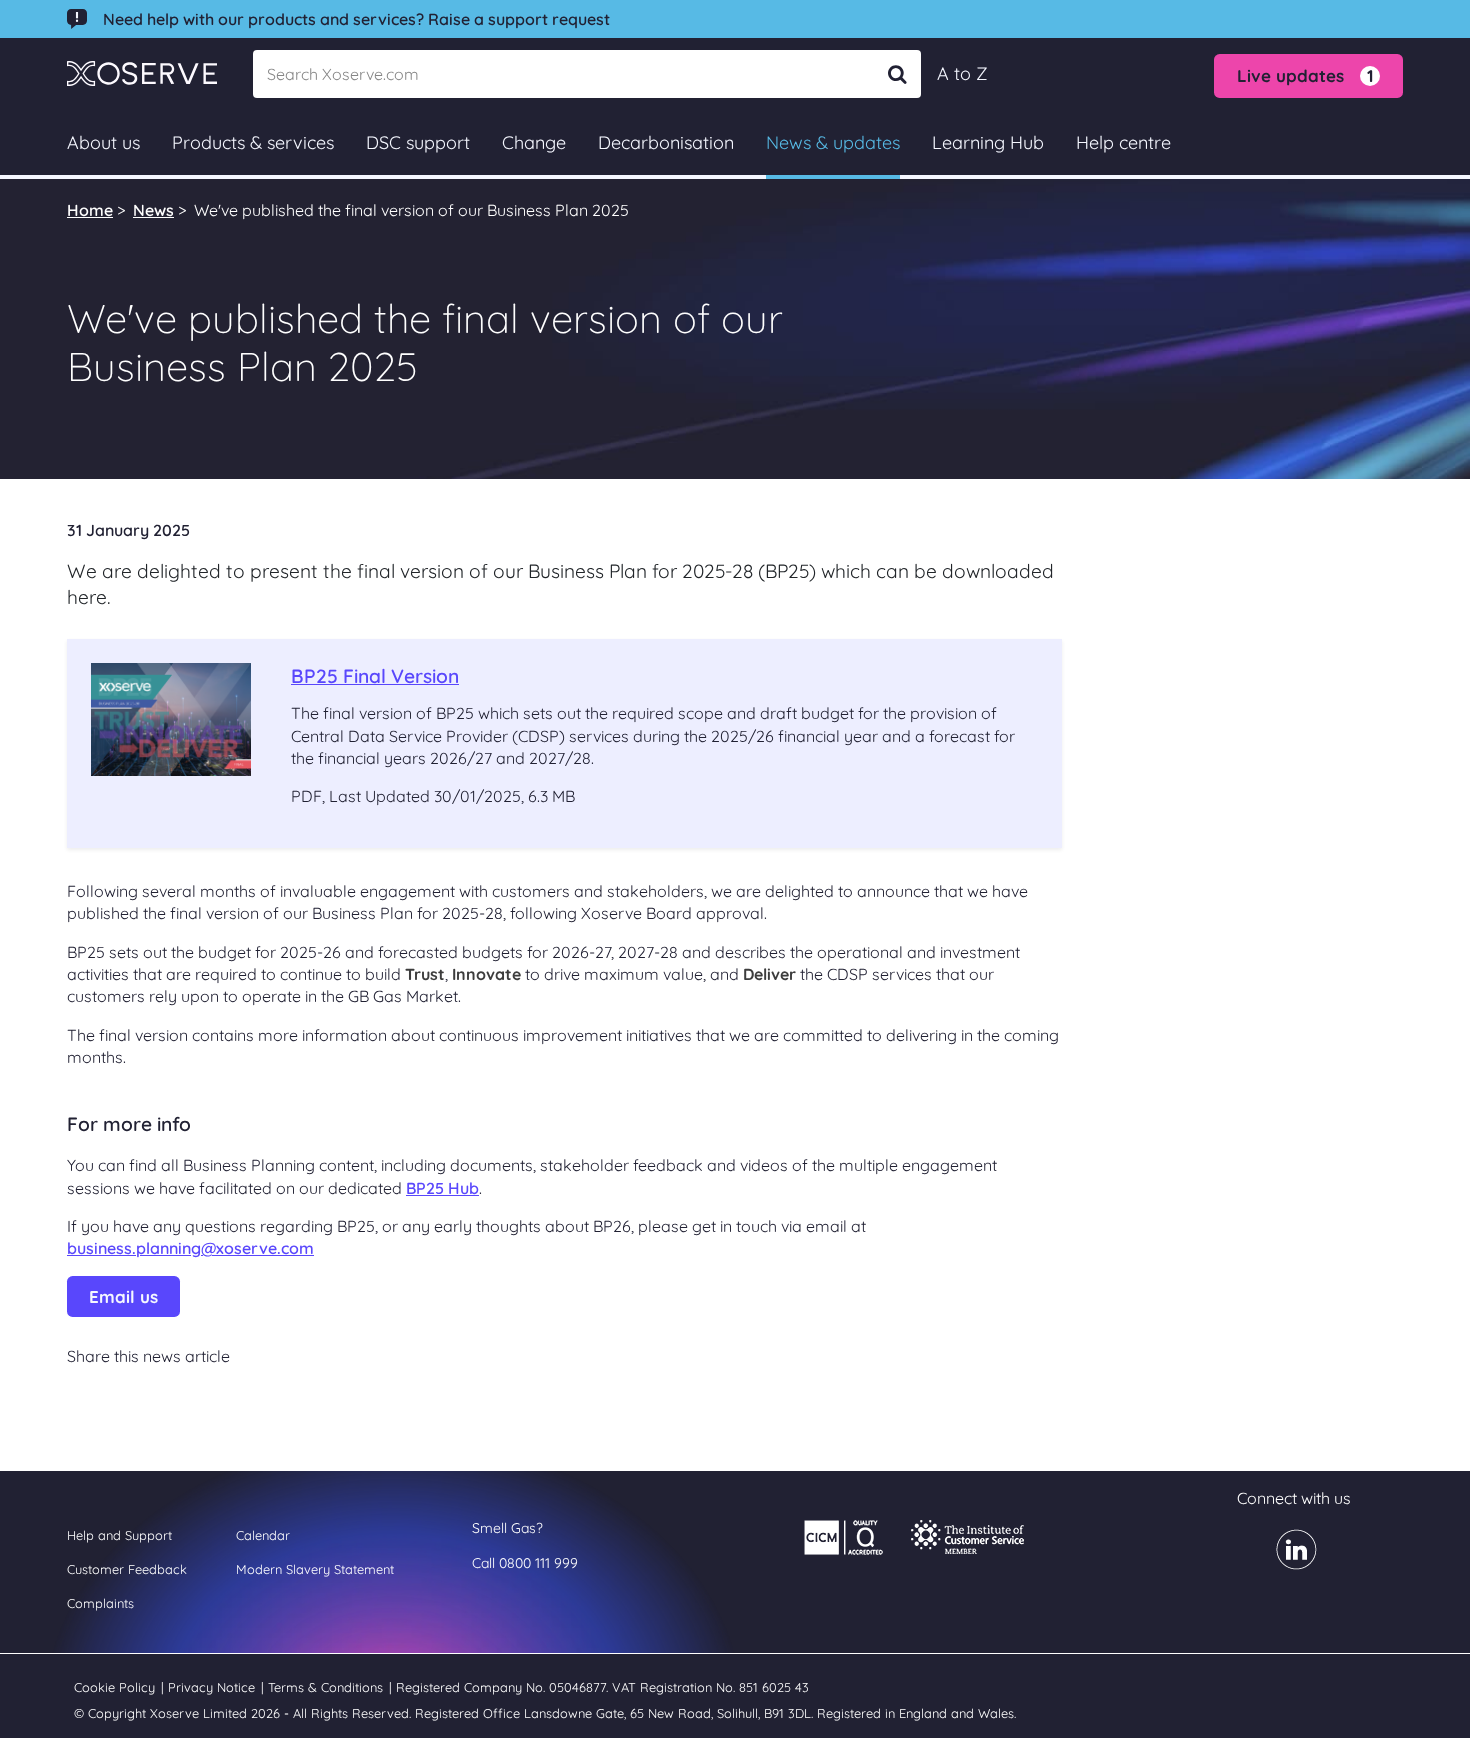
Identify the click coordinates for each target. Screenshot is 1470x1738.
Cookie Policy (116, 1687)
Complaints (100, 1603)
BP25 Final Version (375, 676)
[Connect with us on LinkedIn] (1284, 1563)
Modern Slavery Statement (315, 1569)
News (153, 210)
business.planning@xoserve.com (190, 1248)
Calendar (263, 1535)
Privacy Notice (213, 1687)
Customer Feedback (127, 1569)
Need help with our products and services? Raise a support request (356, 19)
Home (90, 210)
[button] (1308, 76)
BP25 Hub (442, 1188)
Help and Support (119, 1535)
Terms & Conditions (327, 1687)
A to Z (962, 73)
